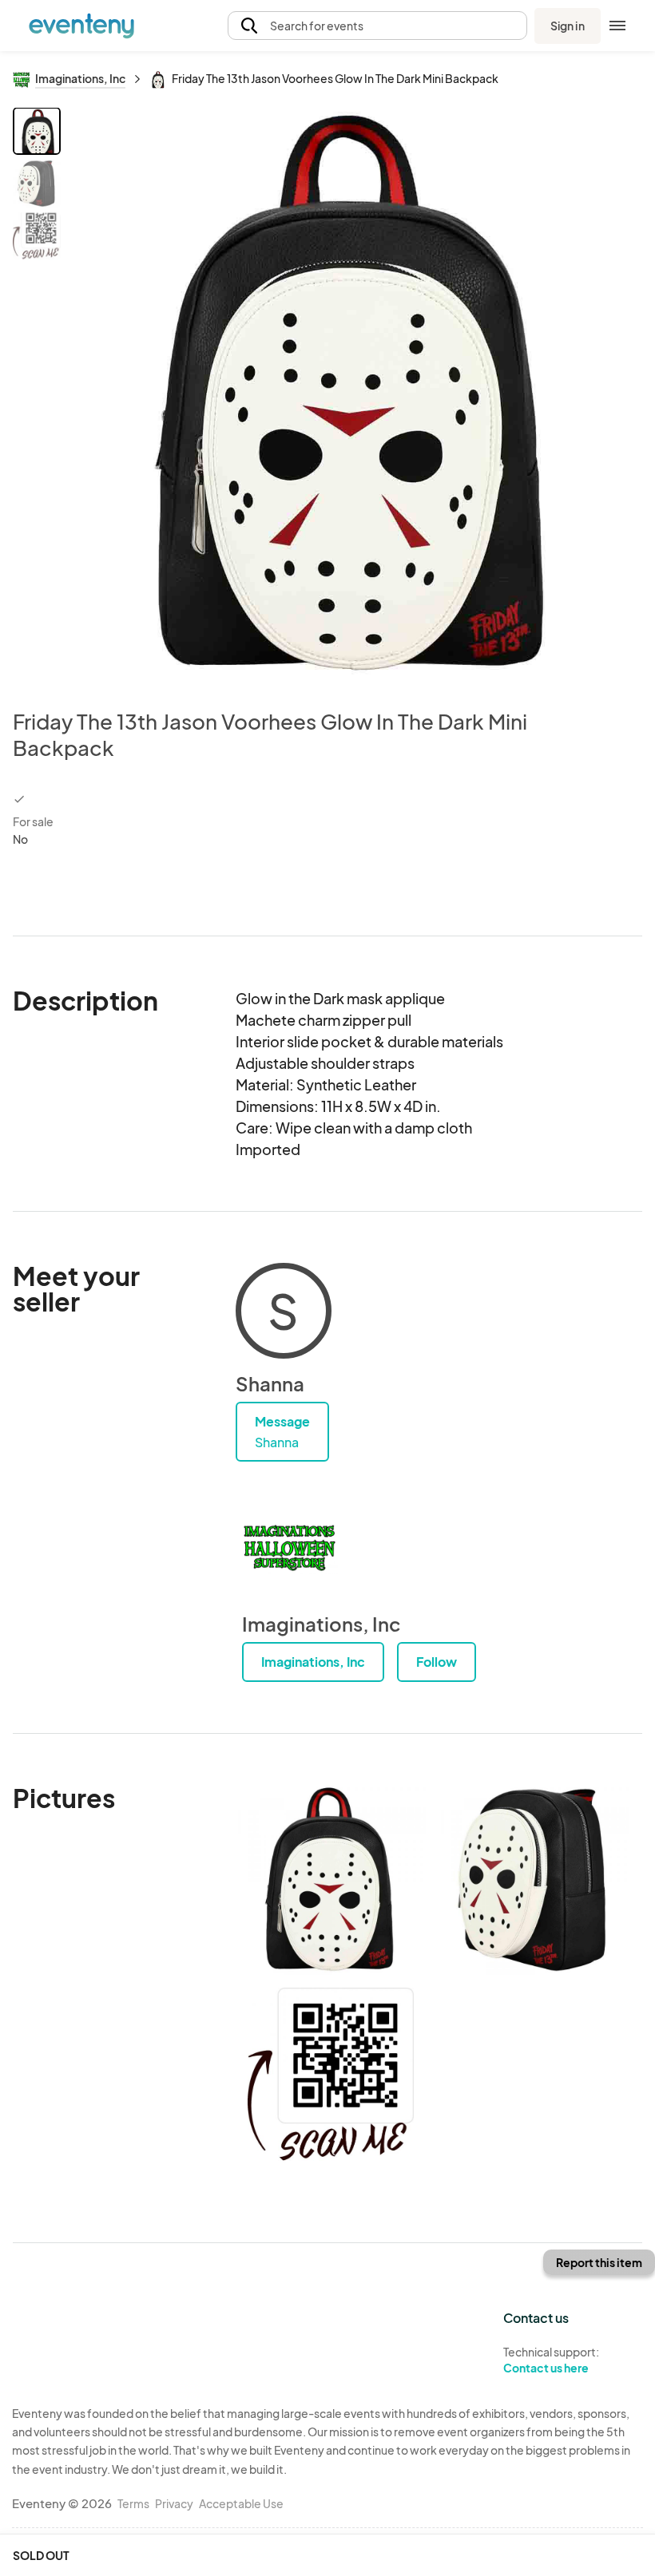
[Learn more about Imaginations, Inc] (290, 1548)
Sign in (568, 26)
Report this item (599, 2262)
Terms (133, 2503)
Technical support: (551, 2360)
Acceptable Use (241, 2503)
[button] (377, 26)
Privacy (174, 2503)
